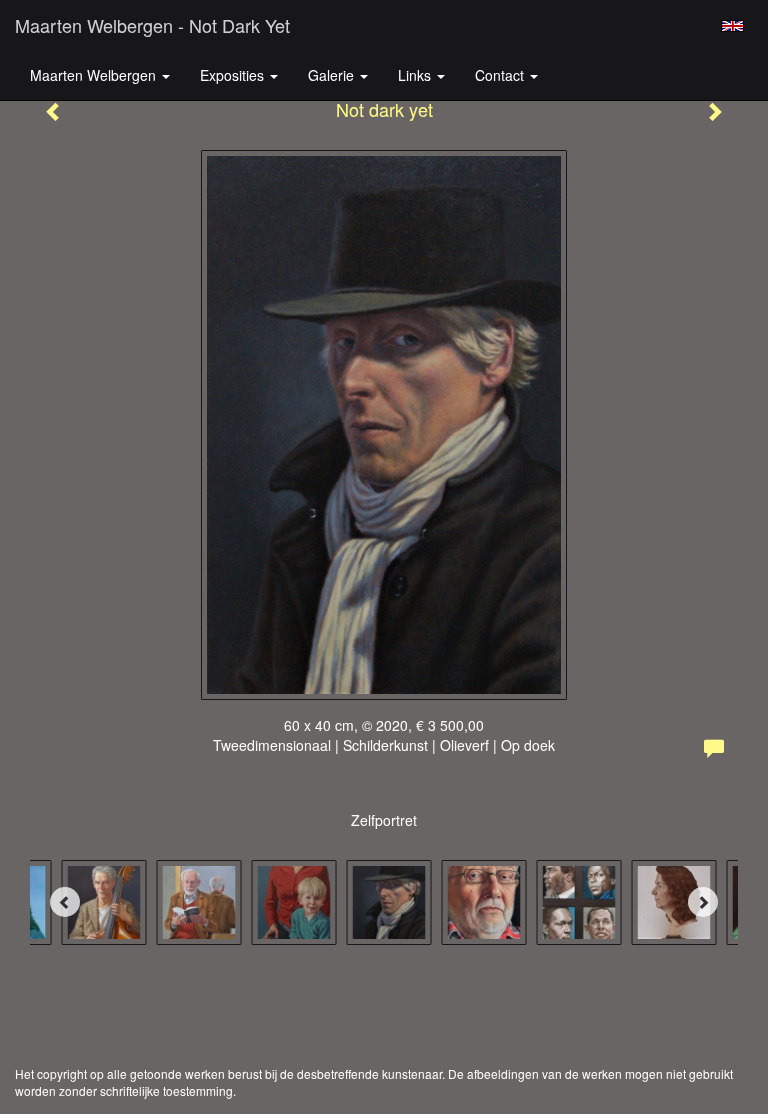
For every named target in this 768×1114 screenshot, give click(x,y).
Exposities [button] (234, 75)
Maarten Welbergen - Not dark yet (152, 25)
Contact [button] (501, 75)
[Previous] (65, 902)
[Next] (703, 902)
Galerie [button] (333, 75)
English (732, 26)
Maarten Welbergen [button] (95, 75)
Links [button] (416, 75)
